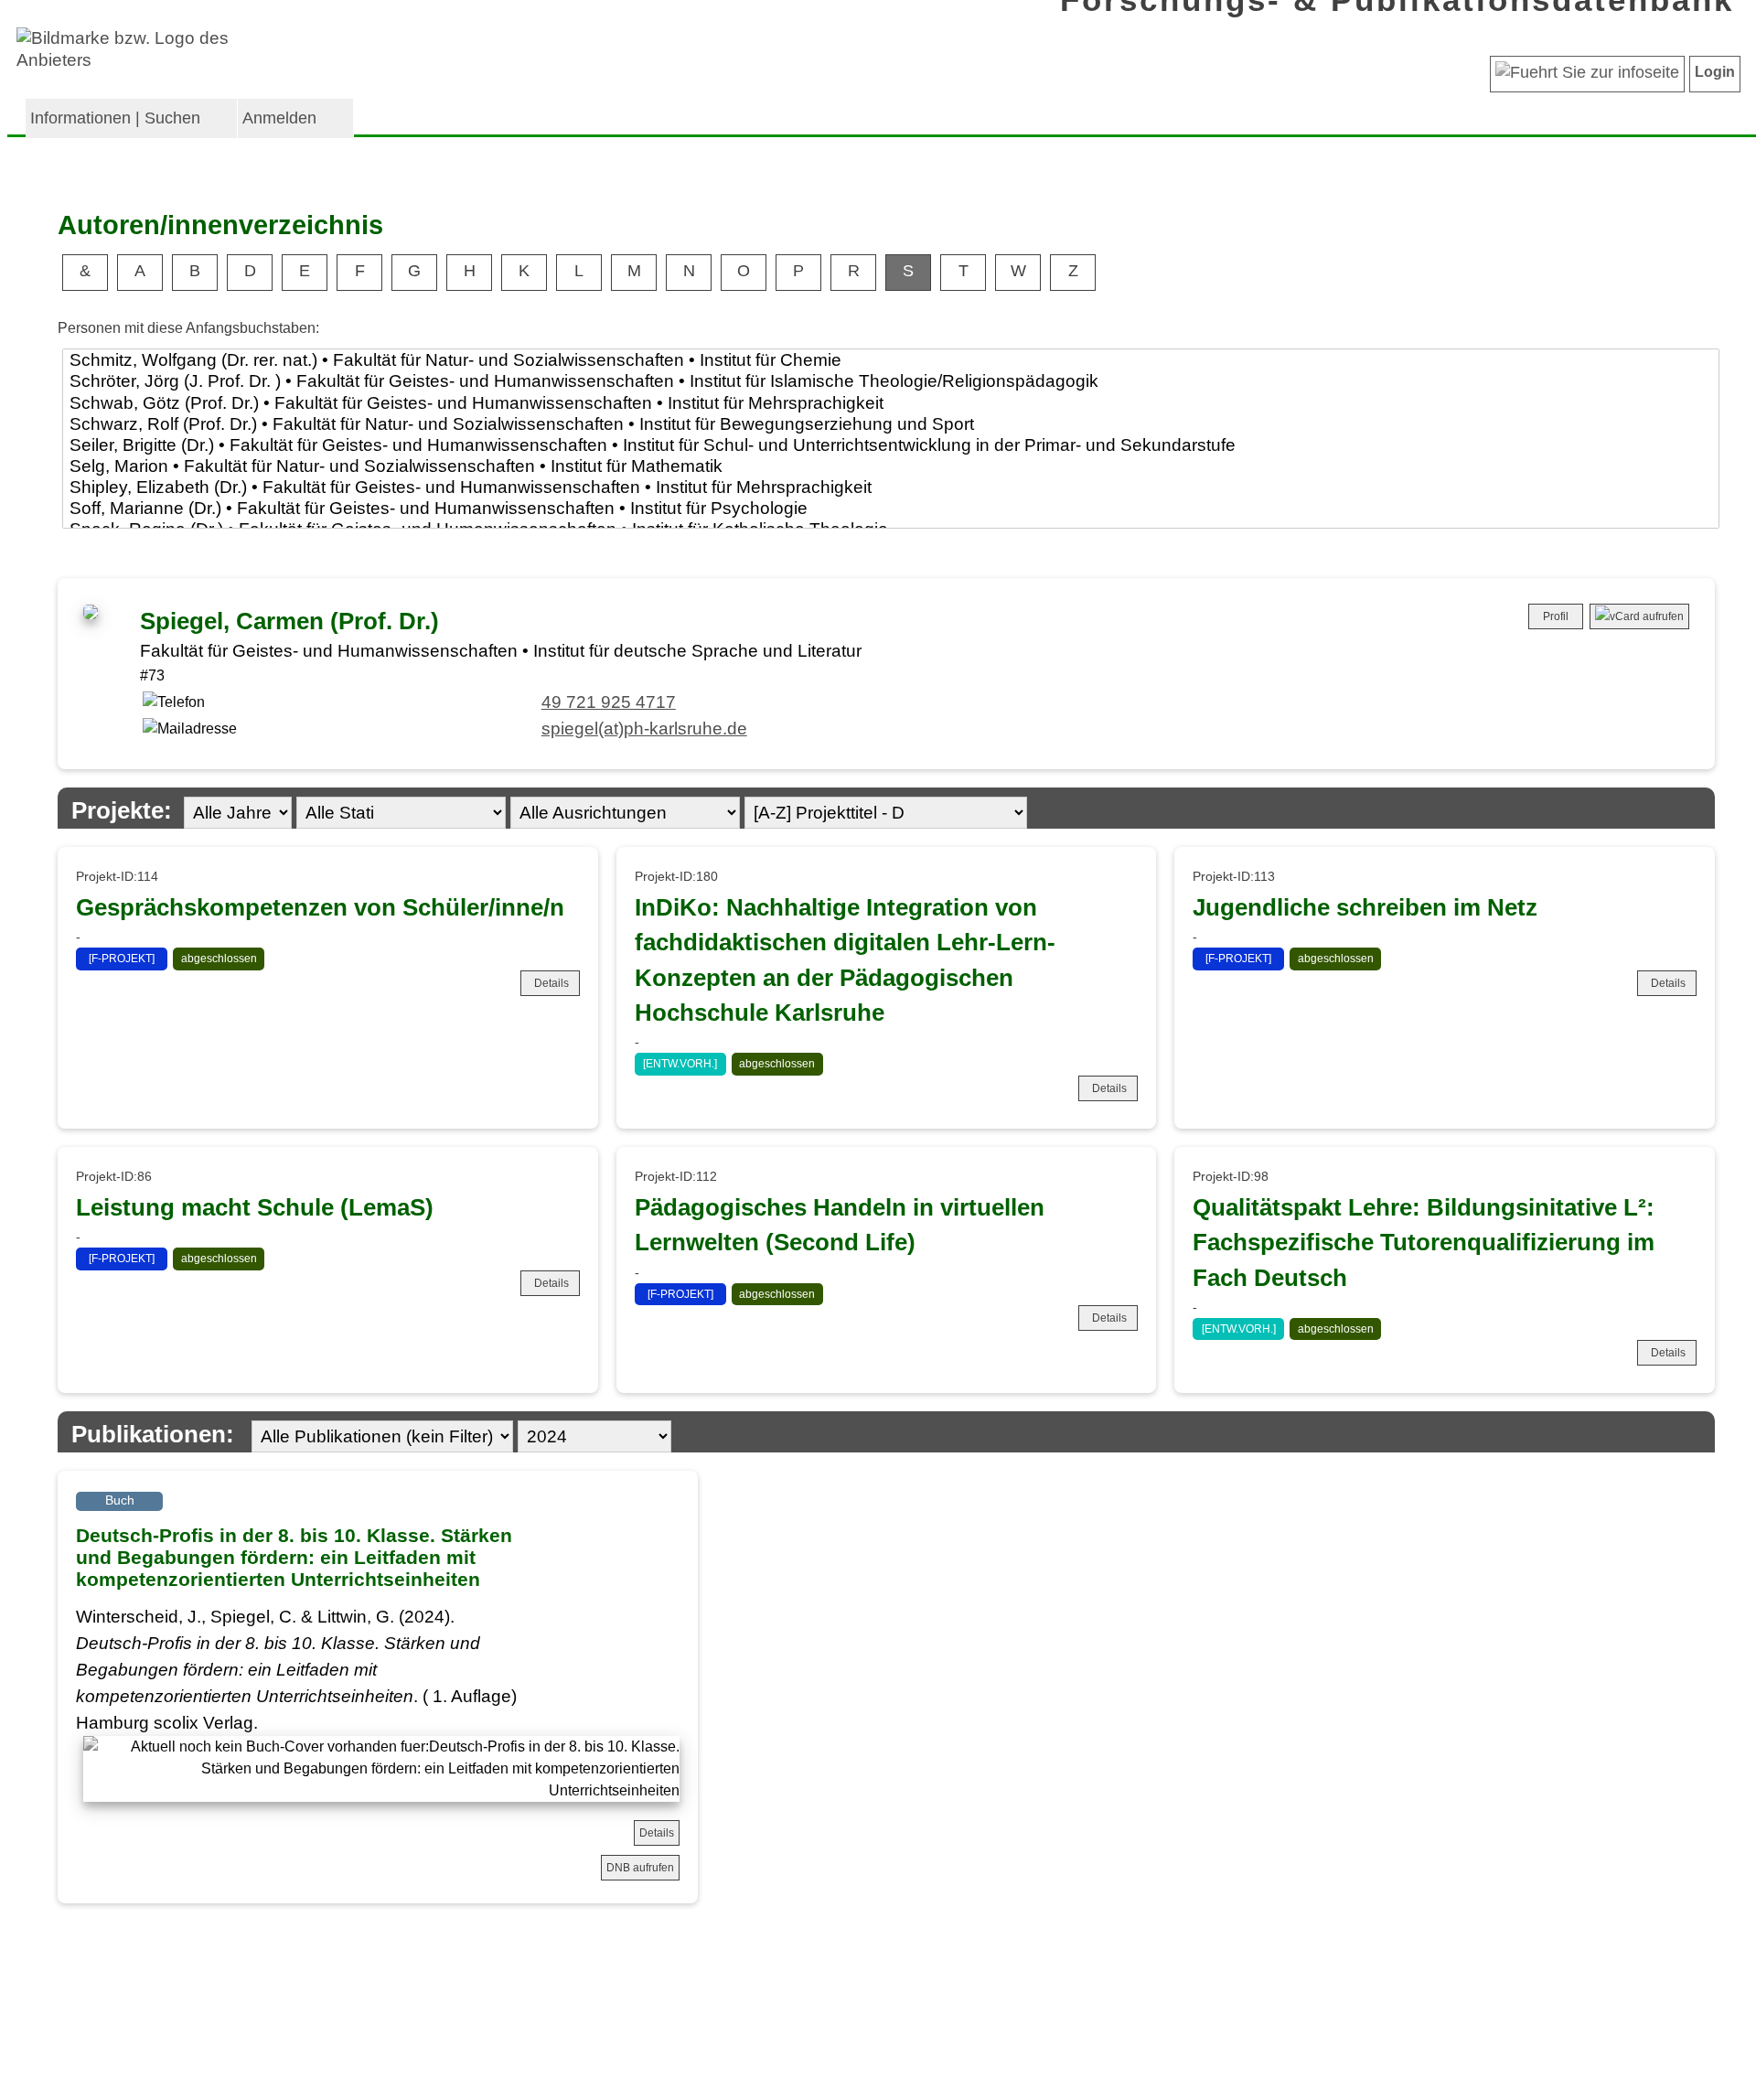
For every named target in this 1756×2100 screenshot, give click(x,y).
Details (551, 983)
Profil (1556, 616)
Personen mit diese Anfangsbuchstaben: (188, 328)
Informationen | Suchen (115, 118)
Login (1715, 72)
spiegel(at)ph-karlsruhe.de (644, 729)
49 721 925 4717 (609, 702)
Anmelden (279, 118)
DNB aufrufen (640, 1868)
